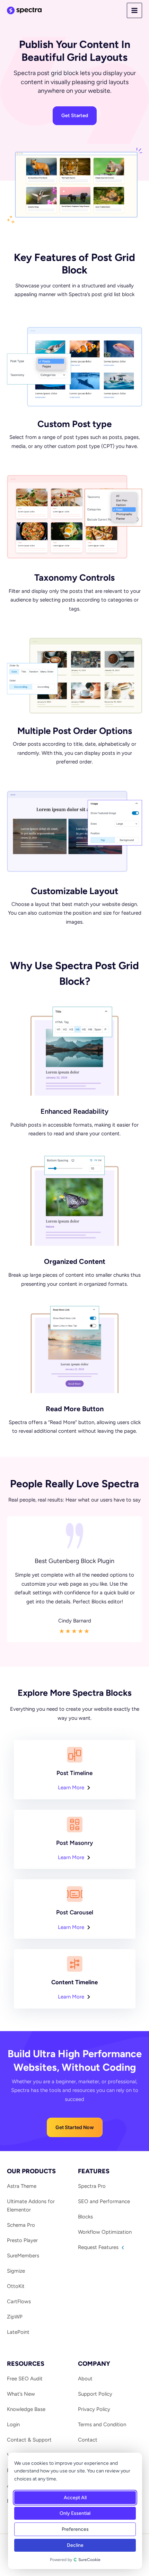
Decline (75, 2545)
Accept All (75, 2498)
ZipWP (15, 2317)
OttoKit (16, 2286)
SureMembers (23, 2256)
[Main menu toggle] (135, 11)
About (85, 2379)
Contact (88, 2440)
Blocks (85, 2217)
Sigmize (16, 2271)
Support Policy (95, 2394)
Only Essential (75, 2513)
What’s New (21, 2394)
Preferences (75, 2529)
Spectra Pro (92, 2186)
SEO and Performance (104, 2201)
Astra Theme (22, 2186)
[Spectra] (24, 10)
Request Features (99, 2247)
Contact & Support (29, 2440)
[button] (75, 2127)
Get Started (75, 116)
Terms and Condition (102, 2424)
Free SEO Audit (25, 2379)
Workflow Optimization (105, 2232)
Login (13, 2424)
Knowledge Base (26, 2409)
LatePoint (18, 2332)
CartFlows (19, 2301)
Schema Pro (21, 2225)
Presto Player (22, 2240)
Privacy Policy (94, 2409)
